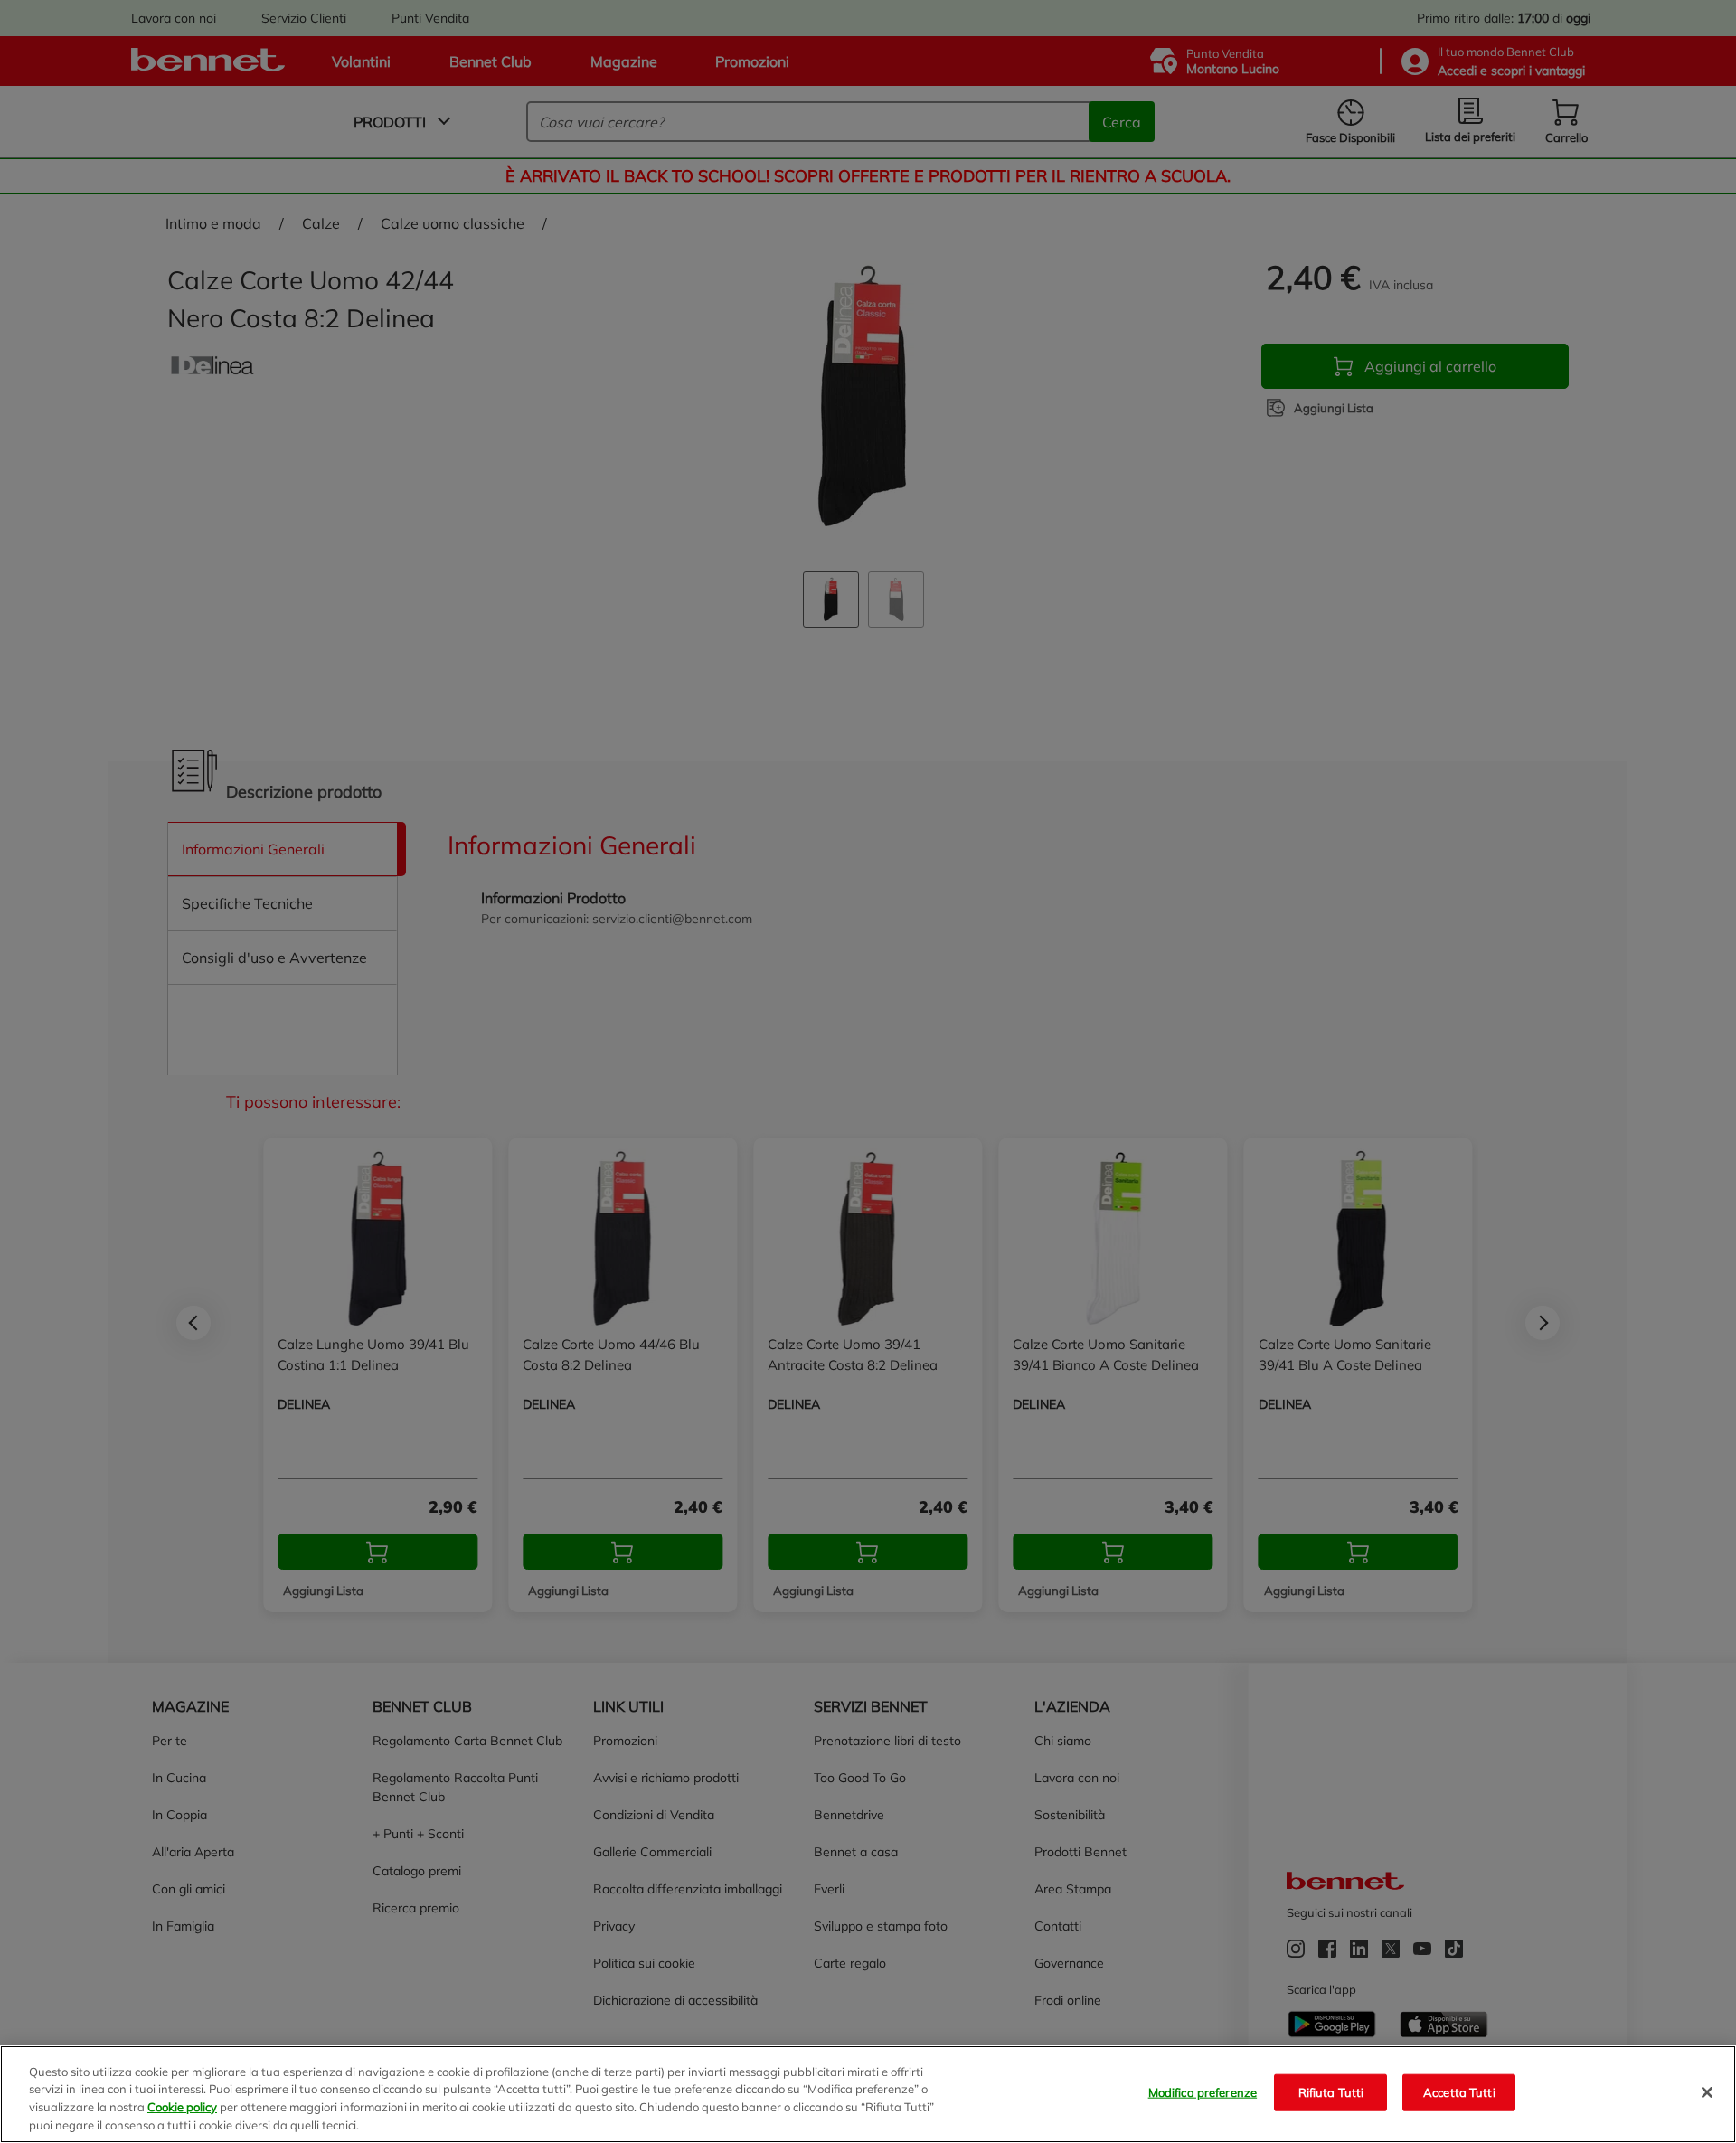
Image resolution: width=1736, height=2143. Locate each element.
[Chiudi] (1707, 2092)
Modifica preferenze (1203, 2092)
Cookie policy (182, 2107)
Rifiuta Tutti (1331, 2092)
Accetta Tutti (1459, 2092)
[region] (868, 2094)
